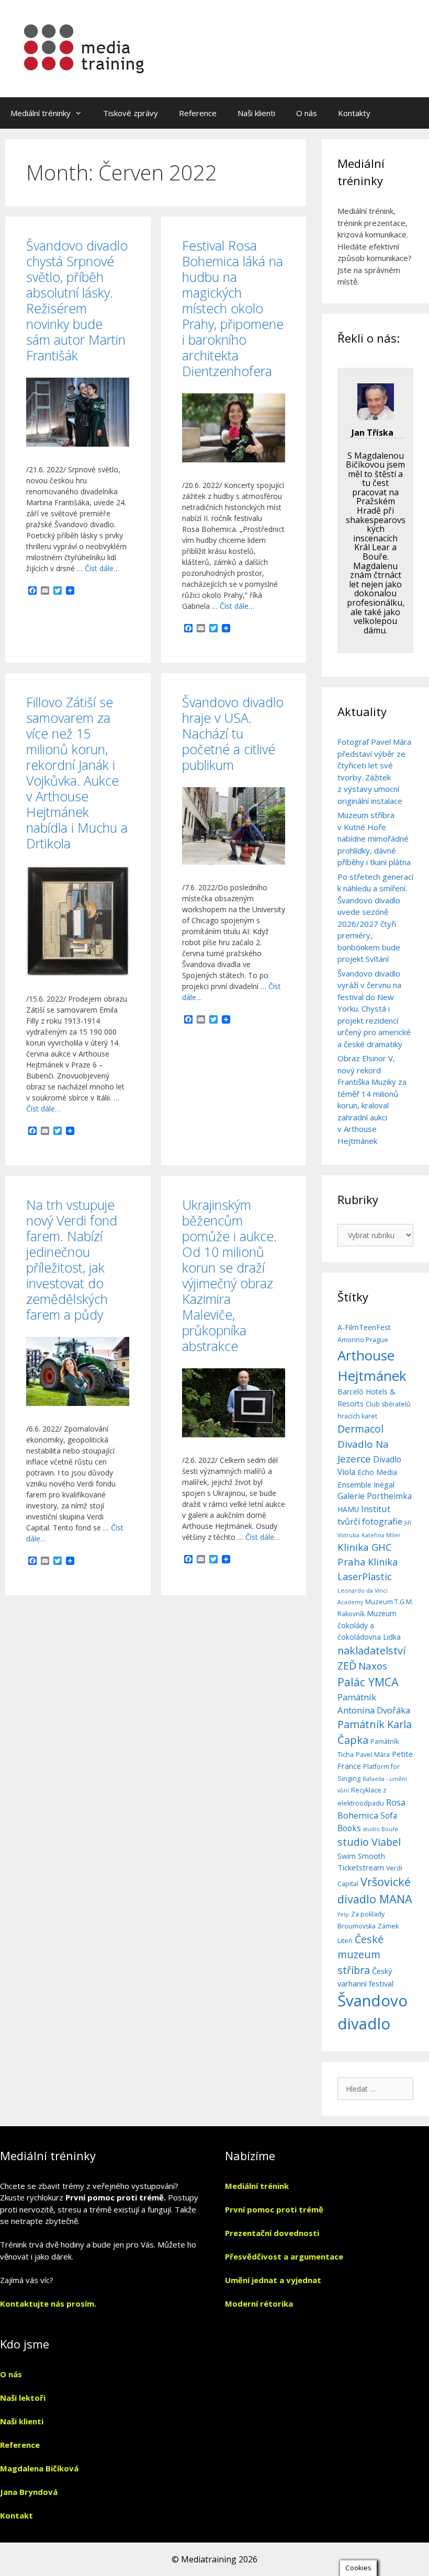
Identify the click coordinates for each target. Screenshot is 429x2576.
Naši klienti (256, 113)
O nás (307, 113)
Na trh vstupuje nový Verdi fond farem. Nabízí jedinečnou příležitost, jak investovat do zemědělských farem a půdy (72, 1259)
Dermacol (360, 1429)
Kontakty (354, 113)
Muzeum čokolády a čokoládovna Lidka (369, 1625)
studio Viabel (369, 1842)
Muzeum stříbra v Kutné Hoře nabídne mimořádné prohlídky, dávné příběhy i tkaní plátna (374, 838)
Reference (198, 113)
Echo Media (377, 1472)
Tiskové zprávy (131, 113)
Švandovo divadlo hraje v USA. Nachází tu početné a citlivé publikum (233, 733)
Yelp (343, 1914)
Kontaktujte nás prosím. (48, 2303)
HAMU (348, 1509)
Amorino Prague (363, 1340)
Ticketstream (361, 1867)
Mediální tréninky (41, 113)
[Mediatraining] (85, 48)
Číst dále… (102, 568)
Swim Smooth (361, 1856)
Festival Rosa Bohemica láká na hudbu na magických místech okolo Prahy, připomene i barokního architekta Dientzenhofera (233, 308)
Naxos (373, 1666)
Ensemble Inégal (366, 1484)
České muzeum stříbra (360, 1955)
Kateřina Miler (381, 1535)
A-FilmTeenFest (364, 1327)
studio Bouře (381, 1829)
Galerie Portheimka (375, 1496)
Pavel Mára (373, 1755)
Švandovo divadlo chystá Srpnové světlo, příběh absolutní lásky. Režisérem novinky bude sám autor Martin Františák (77, 300)
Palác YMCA (368, 1682)
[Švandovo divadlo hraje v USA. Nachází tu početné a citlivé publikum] (234, 862)
